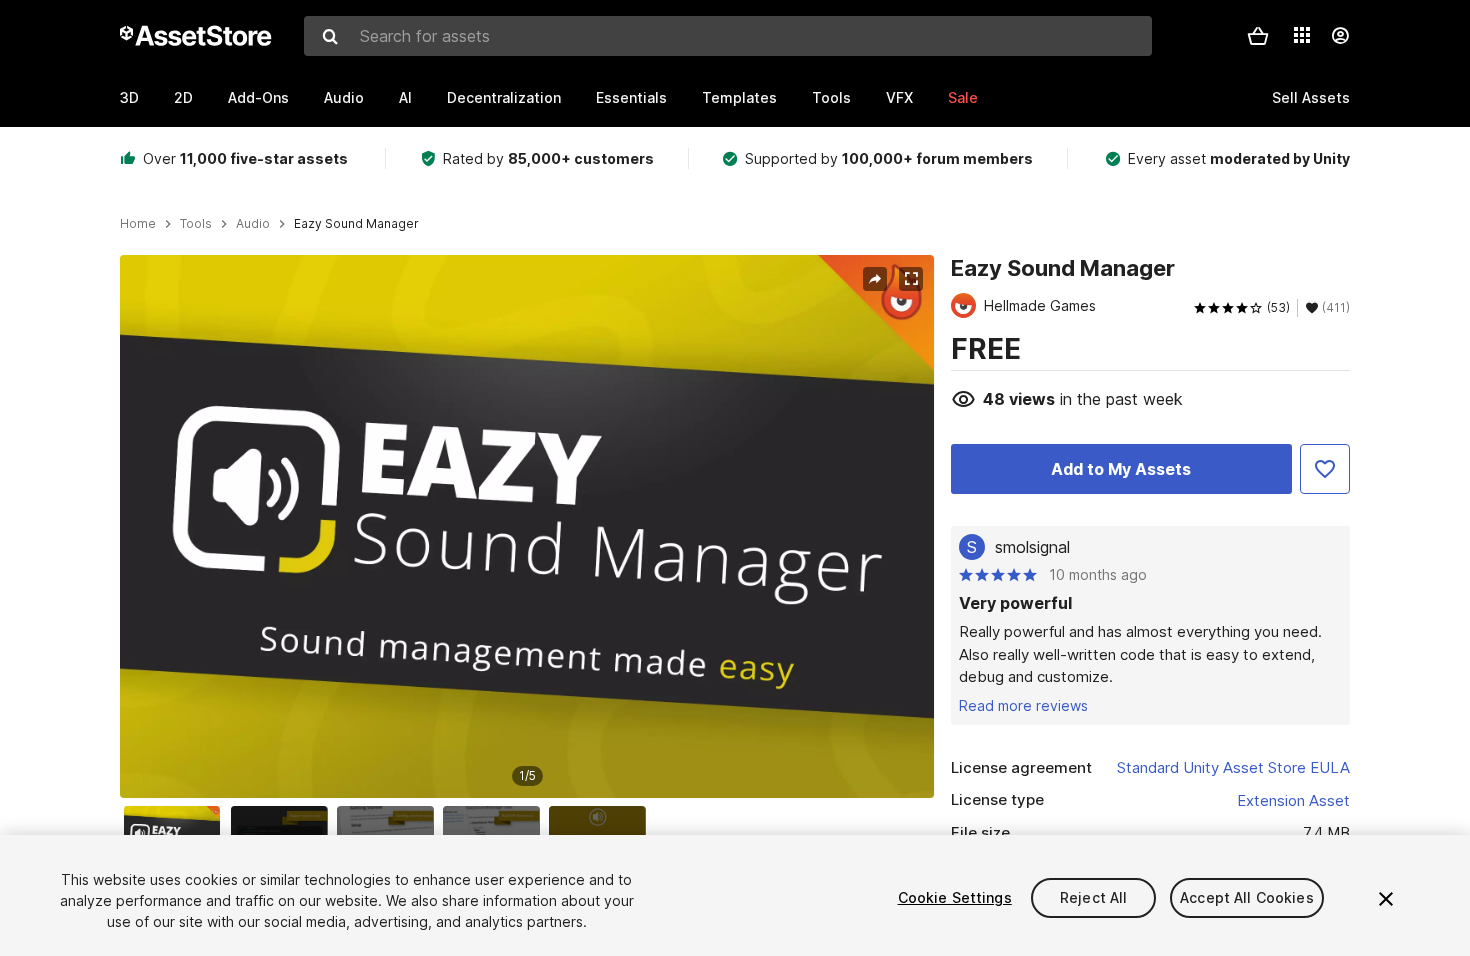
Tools (831, 97)
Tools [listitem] (196, 224)
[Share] (875, 279)
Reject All (1093, 897)
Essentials (631, 97)
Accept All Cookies (1247, 897)
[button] (1258, 36)
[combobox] (728, 36)
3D (129, 97)
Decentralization (504, 97)
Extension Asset (1293, 800)
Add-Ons (258, 97)
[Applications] (1302, 35)
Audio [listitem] (253, 224)
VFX (899, 97)
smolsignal (1032, 547)
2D (183, 97)
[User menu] (1340, 36)
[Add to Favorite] (1325, 469)
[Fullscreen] (911, 279)
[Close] (1386, 899)
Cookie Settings (955, 897)
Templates (739, 97)
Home (138, 224)
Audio (344, 97)
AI (405, 97)
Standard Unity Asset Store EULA (1233, 767)
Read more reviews (1023, 705)
